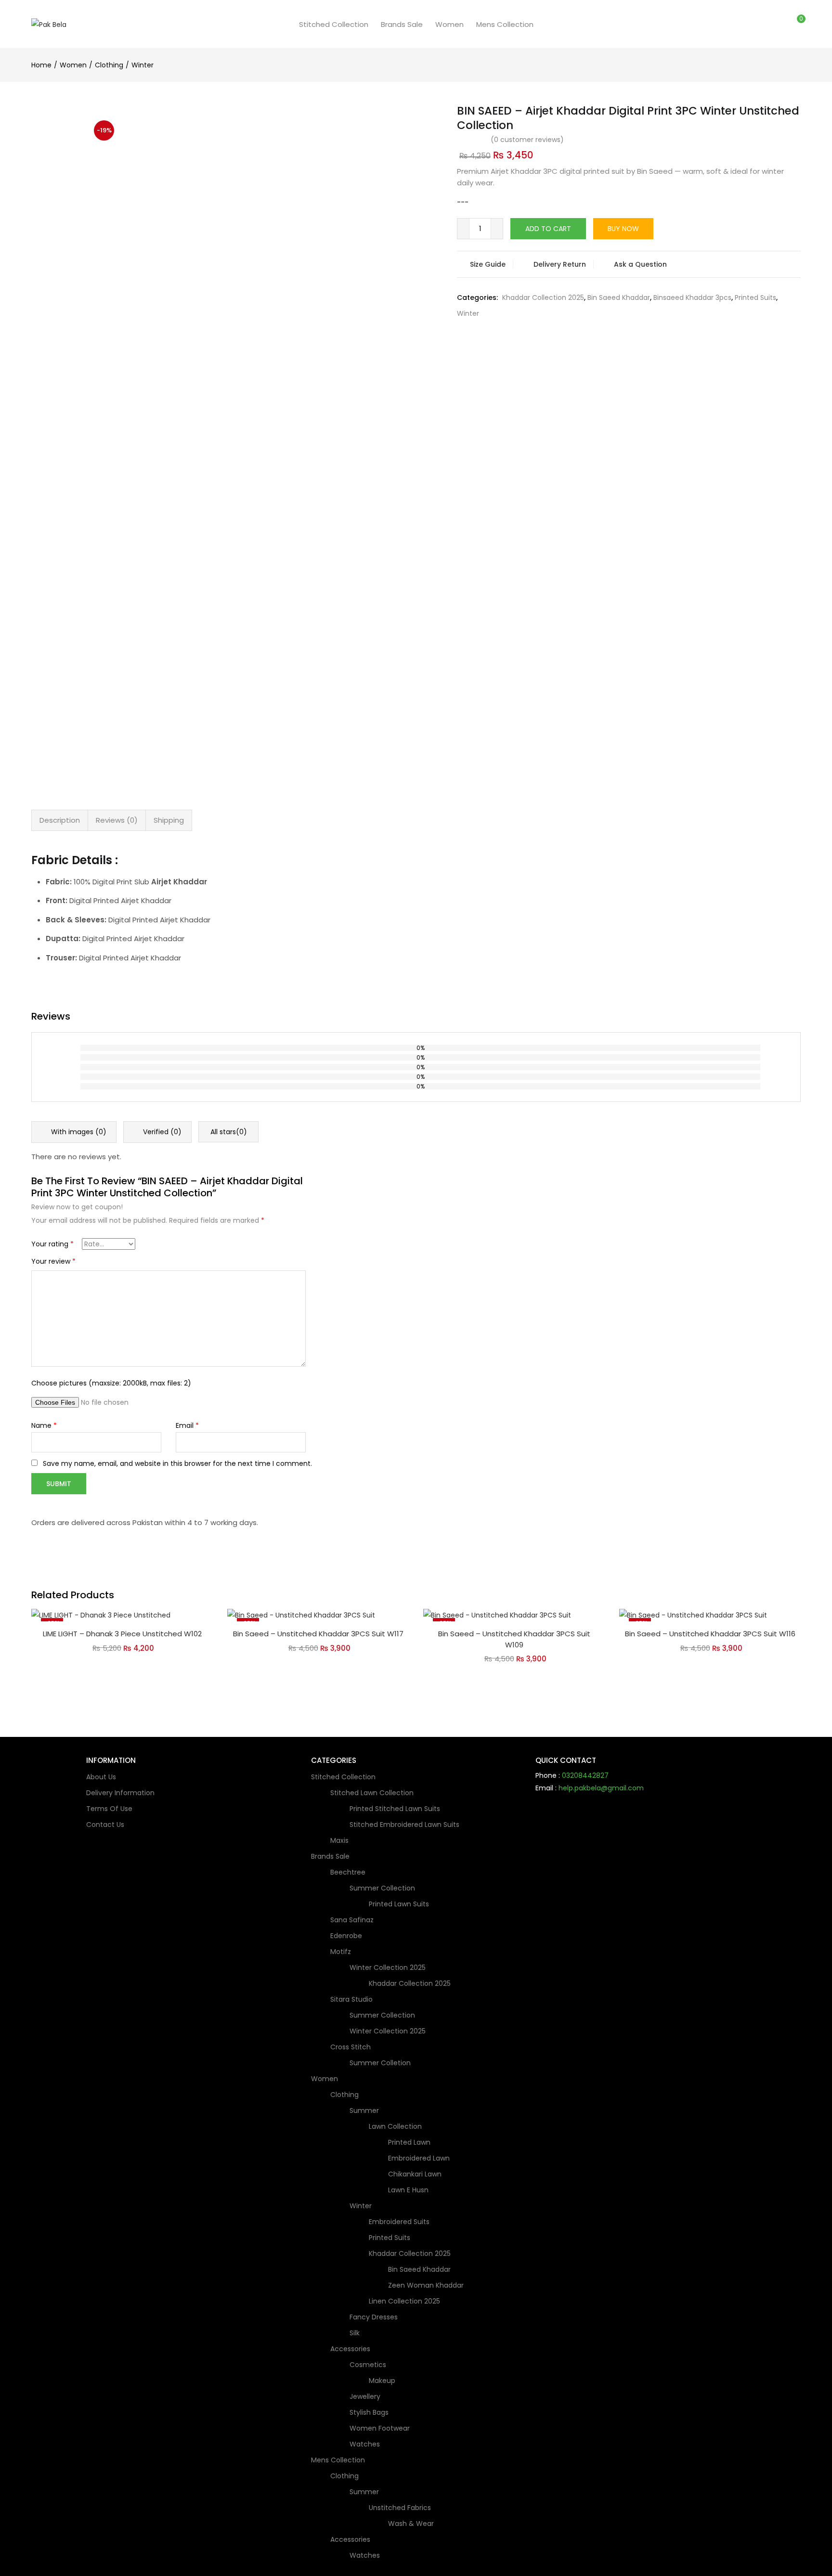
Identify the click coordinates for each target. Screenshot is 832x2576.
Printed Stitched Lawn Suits (395, 1809)
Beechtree (349, 1872)
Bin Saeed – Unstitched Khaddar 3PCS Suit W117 (318, 1634)
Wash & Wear (411, 2524)
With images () (78, 1132)
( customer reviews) (527, 140)
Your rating (52, 1244)
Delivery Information (120, 1793)
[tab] (60, 820)
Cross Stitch (351, 2047)
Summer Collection (383, 1888)
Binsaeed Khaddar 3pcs (692, 298)
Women (449, 24)
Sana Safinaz (352, 1920)
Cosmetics (369, 2365)
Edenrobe (346, 1936)
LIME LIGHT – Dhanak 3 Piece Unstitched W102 (122, 1634)
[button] (797, 24)
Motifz (342, 1952)
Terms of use (109, 1809)
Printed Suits (755, 298)
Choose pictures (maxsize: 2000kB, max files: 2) (111, 1383)
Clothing (109, 65)
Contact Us (105, 1825)
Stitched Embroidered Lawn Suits (404, 1825)
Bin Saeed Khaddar (619, 298)
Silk (355, 2333)
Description (60, 820)
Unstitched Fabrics (401, 2508)
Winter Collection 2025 (389, 1968)
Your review (53, 1261)
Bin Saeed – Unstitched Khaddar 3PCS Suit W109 (514, 1639)
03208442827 (585, 1775)
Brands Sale (402, 24)
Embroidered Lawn (419, 2158)
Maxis (339, 1840)
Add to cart (548, 229)
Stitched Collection (334, 24)
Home (41, 65)
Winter (143, 65)
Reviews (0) (117, 820)
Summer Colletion (380, 2063)
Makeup (382, 2381)
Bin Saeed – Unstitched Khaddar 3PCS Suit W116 (710, 1634)
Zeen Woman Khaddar (426, 2285)
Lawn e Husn (408, 2190)
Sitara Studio (352, 1999)
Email (187, 1425)
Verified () (161, 1132)
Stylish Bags (369, 2412)
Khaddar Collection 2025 (543, 298)
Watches (365, 2444)
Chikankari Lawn (415, 2174)
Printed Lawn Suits (399, 1904)
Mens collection (505, 24)
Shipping (169, 820)
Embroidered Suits (399, 2222)
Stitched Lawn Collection (373, 1793)
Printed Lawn (409, 2142)
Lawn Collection (396, 2126)
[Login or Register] (777, 24)
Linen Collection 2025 (404, 2301)
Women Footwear (380, 2428)
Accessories (351, 2349)
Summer (365, 2110)
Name (44, 1425)
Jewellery (365, 2396)
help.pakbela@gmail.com (601, 1788)
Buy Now (623, 229)
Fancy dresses (374, 2317)
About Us (101, 1777)
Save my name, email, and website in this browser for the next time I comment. (177, 1463)
